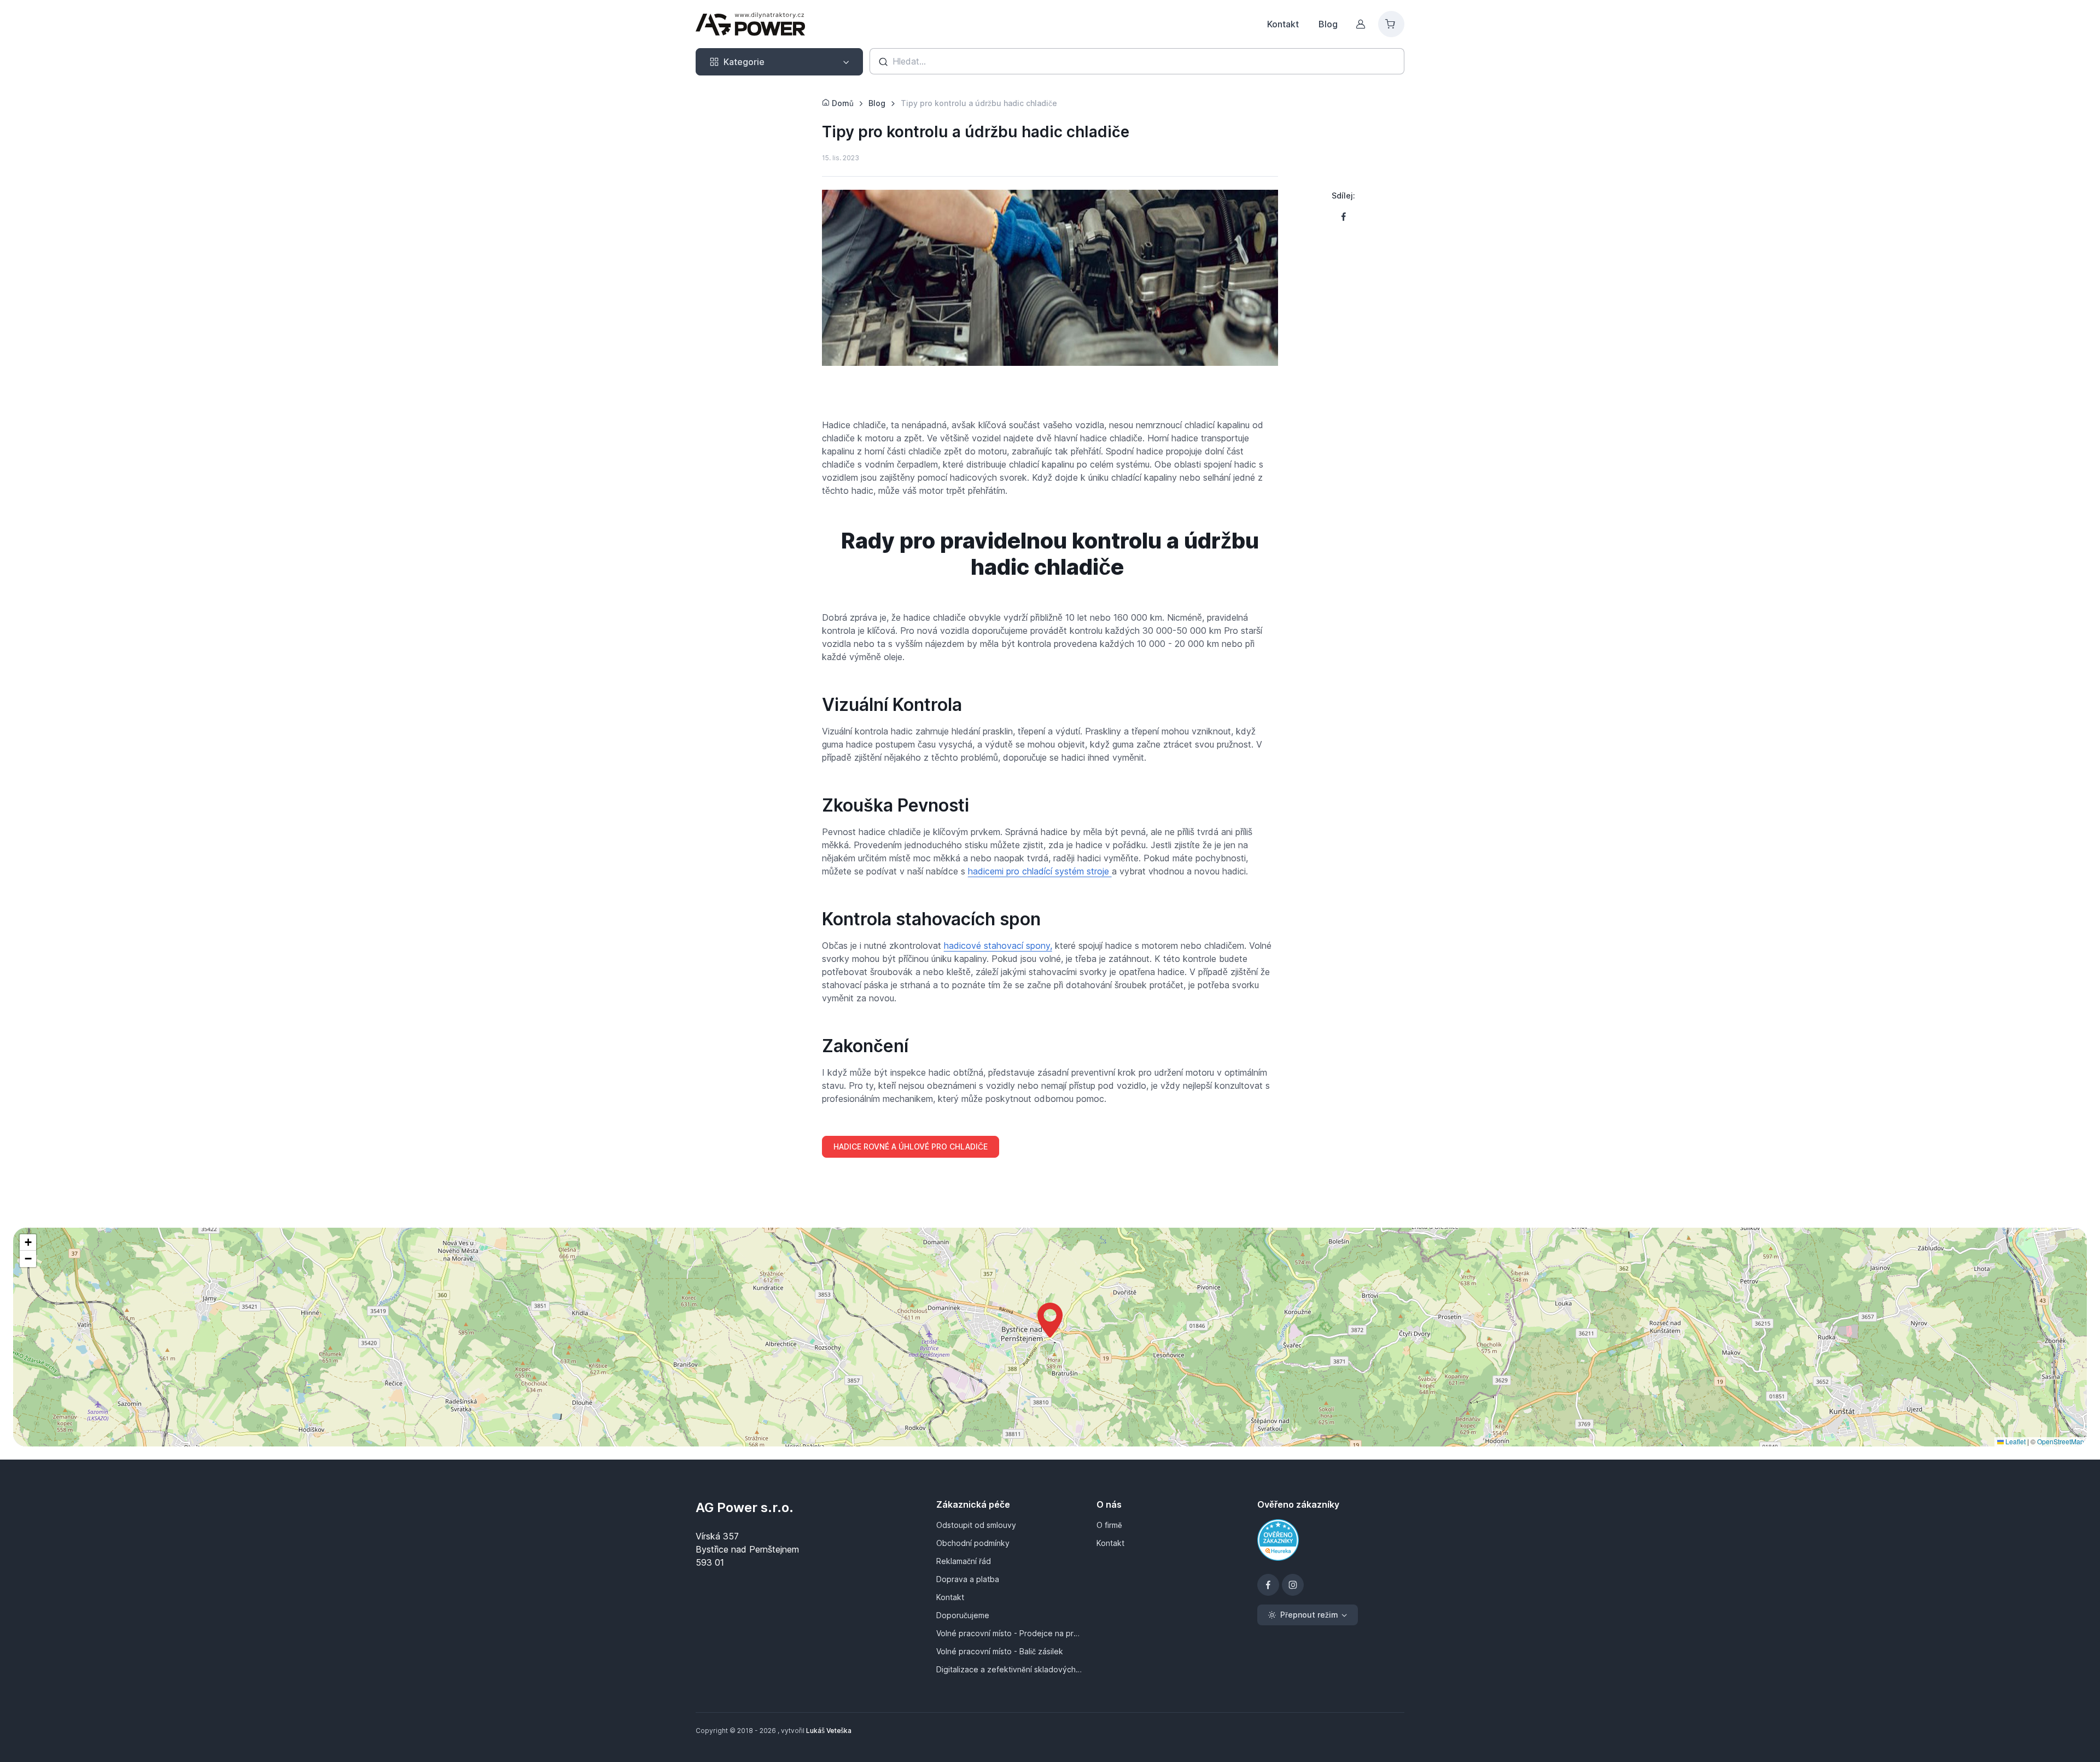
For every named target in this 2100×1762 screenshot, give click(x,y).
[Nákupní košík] (1391, 24)
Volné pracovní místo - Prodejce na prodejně (1010, 1633)
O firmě (1109, 1525)
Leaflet (2015, 1441)
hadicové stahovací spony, (998, 946)
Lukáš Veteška (829, 1731)
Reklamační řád (964, 1561)
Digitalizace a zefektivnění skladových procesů (1010, 1669)
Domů (842, 103)
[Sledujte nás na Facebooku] (1344, 217)
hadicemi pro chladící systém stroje (1040, 871)
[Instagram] (1293, 1585)
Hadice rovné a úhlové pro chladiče (911, 1147)
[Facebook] (1268, 1585)
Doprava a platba (968, 1579)
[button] (1050, 1320)
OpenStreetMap (2061, 1441)
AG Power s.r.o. (745, 1507)
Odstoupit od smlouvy (976, 1525)
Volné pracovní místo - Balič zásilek (1000, 1651)
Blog (1328, 24)
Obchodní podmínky (973, 1543)
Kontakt (1283, 24)
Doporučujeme (963, 1615)
